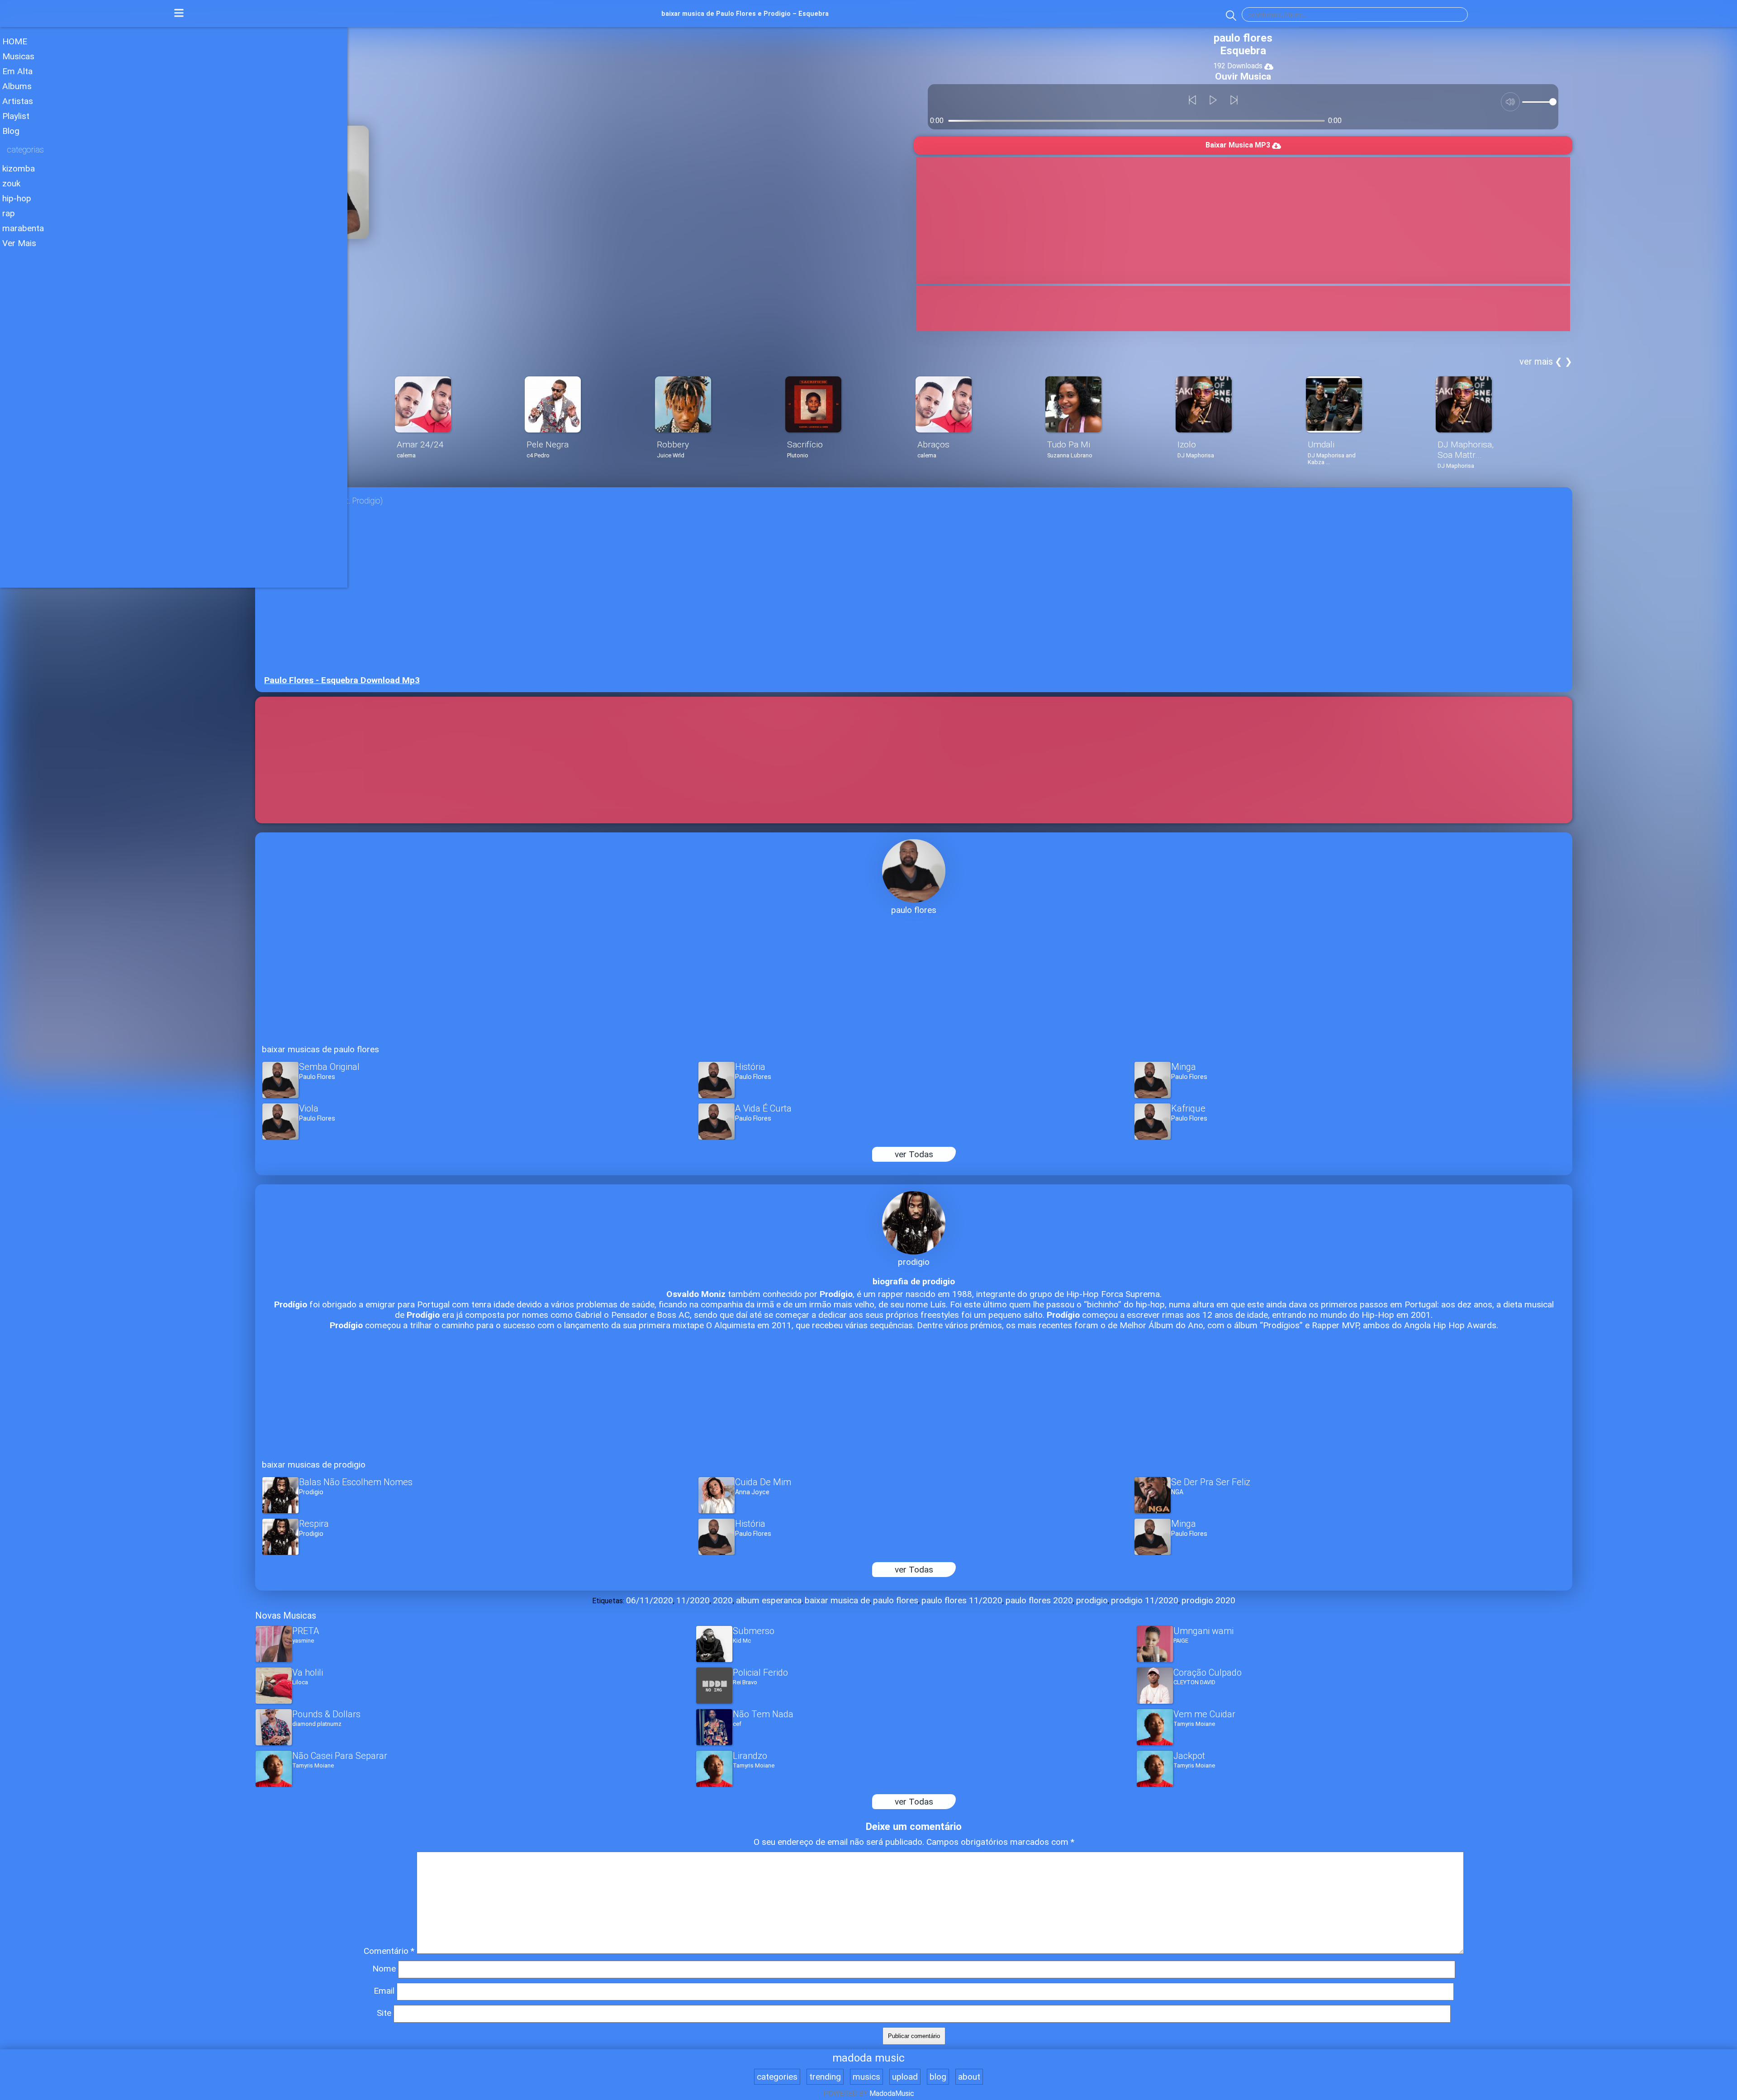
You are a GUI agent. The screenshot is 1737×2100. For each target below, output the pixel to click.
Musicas (18, 56)
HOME (15, 41)
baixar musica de (837, 1600)
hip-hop (17, 198)
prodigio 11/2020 (1145, 1600)
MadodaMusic (892, 2093)
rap (9, 213)
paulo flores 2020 (1039, 1600)
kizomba (19, 169)
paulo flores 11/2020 (962, 1600)
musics (866, 2077)
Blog (11, 131)
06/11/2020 (650, 1600)
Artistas (18, 101)
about (969, 2077)
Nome (384, 1969)
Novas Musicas (286, 1615)
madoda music (868, 2058)
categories (777, 2077)
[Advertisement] (174, 316)
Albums (17, 86)
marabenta (23, 228)
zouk (11, 183)
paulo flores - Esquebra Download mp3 (342, 680)
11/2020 (693, 1600)
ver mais (1536, 361)
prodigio (1092, 1600)
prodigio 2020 (1208, 1600)
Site (384, 2013)
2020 (723, 1600)
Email (384, 1991)
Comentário (389, 1951)
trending (825, 2077)
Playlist (16, 116)
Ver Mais (19, 243)
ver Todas (914, 1154)
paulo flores (896, 1600)
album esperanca (769, 1600)
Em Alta (17, 71)
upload (905, 2077)
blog (938, 2077)
